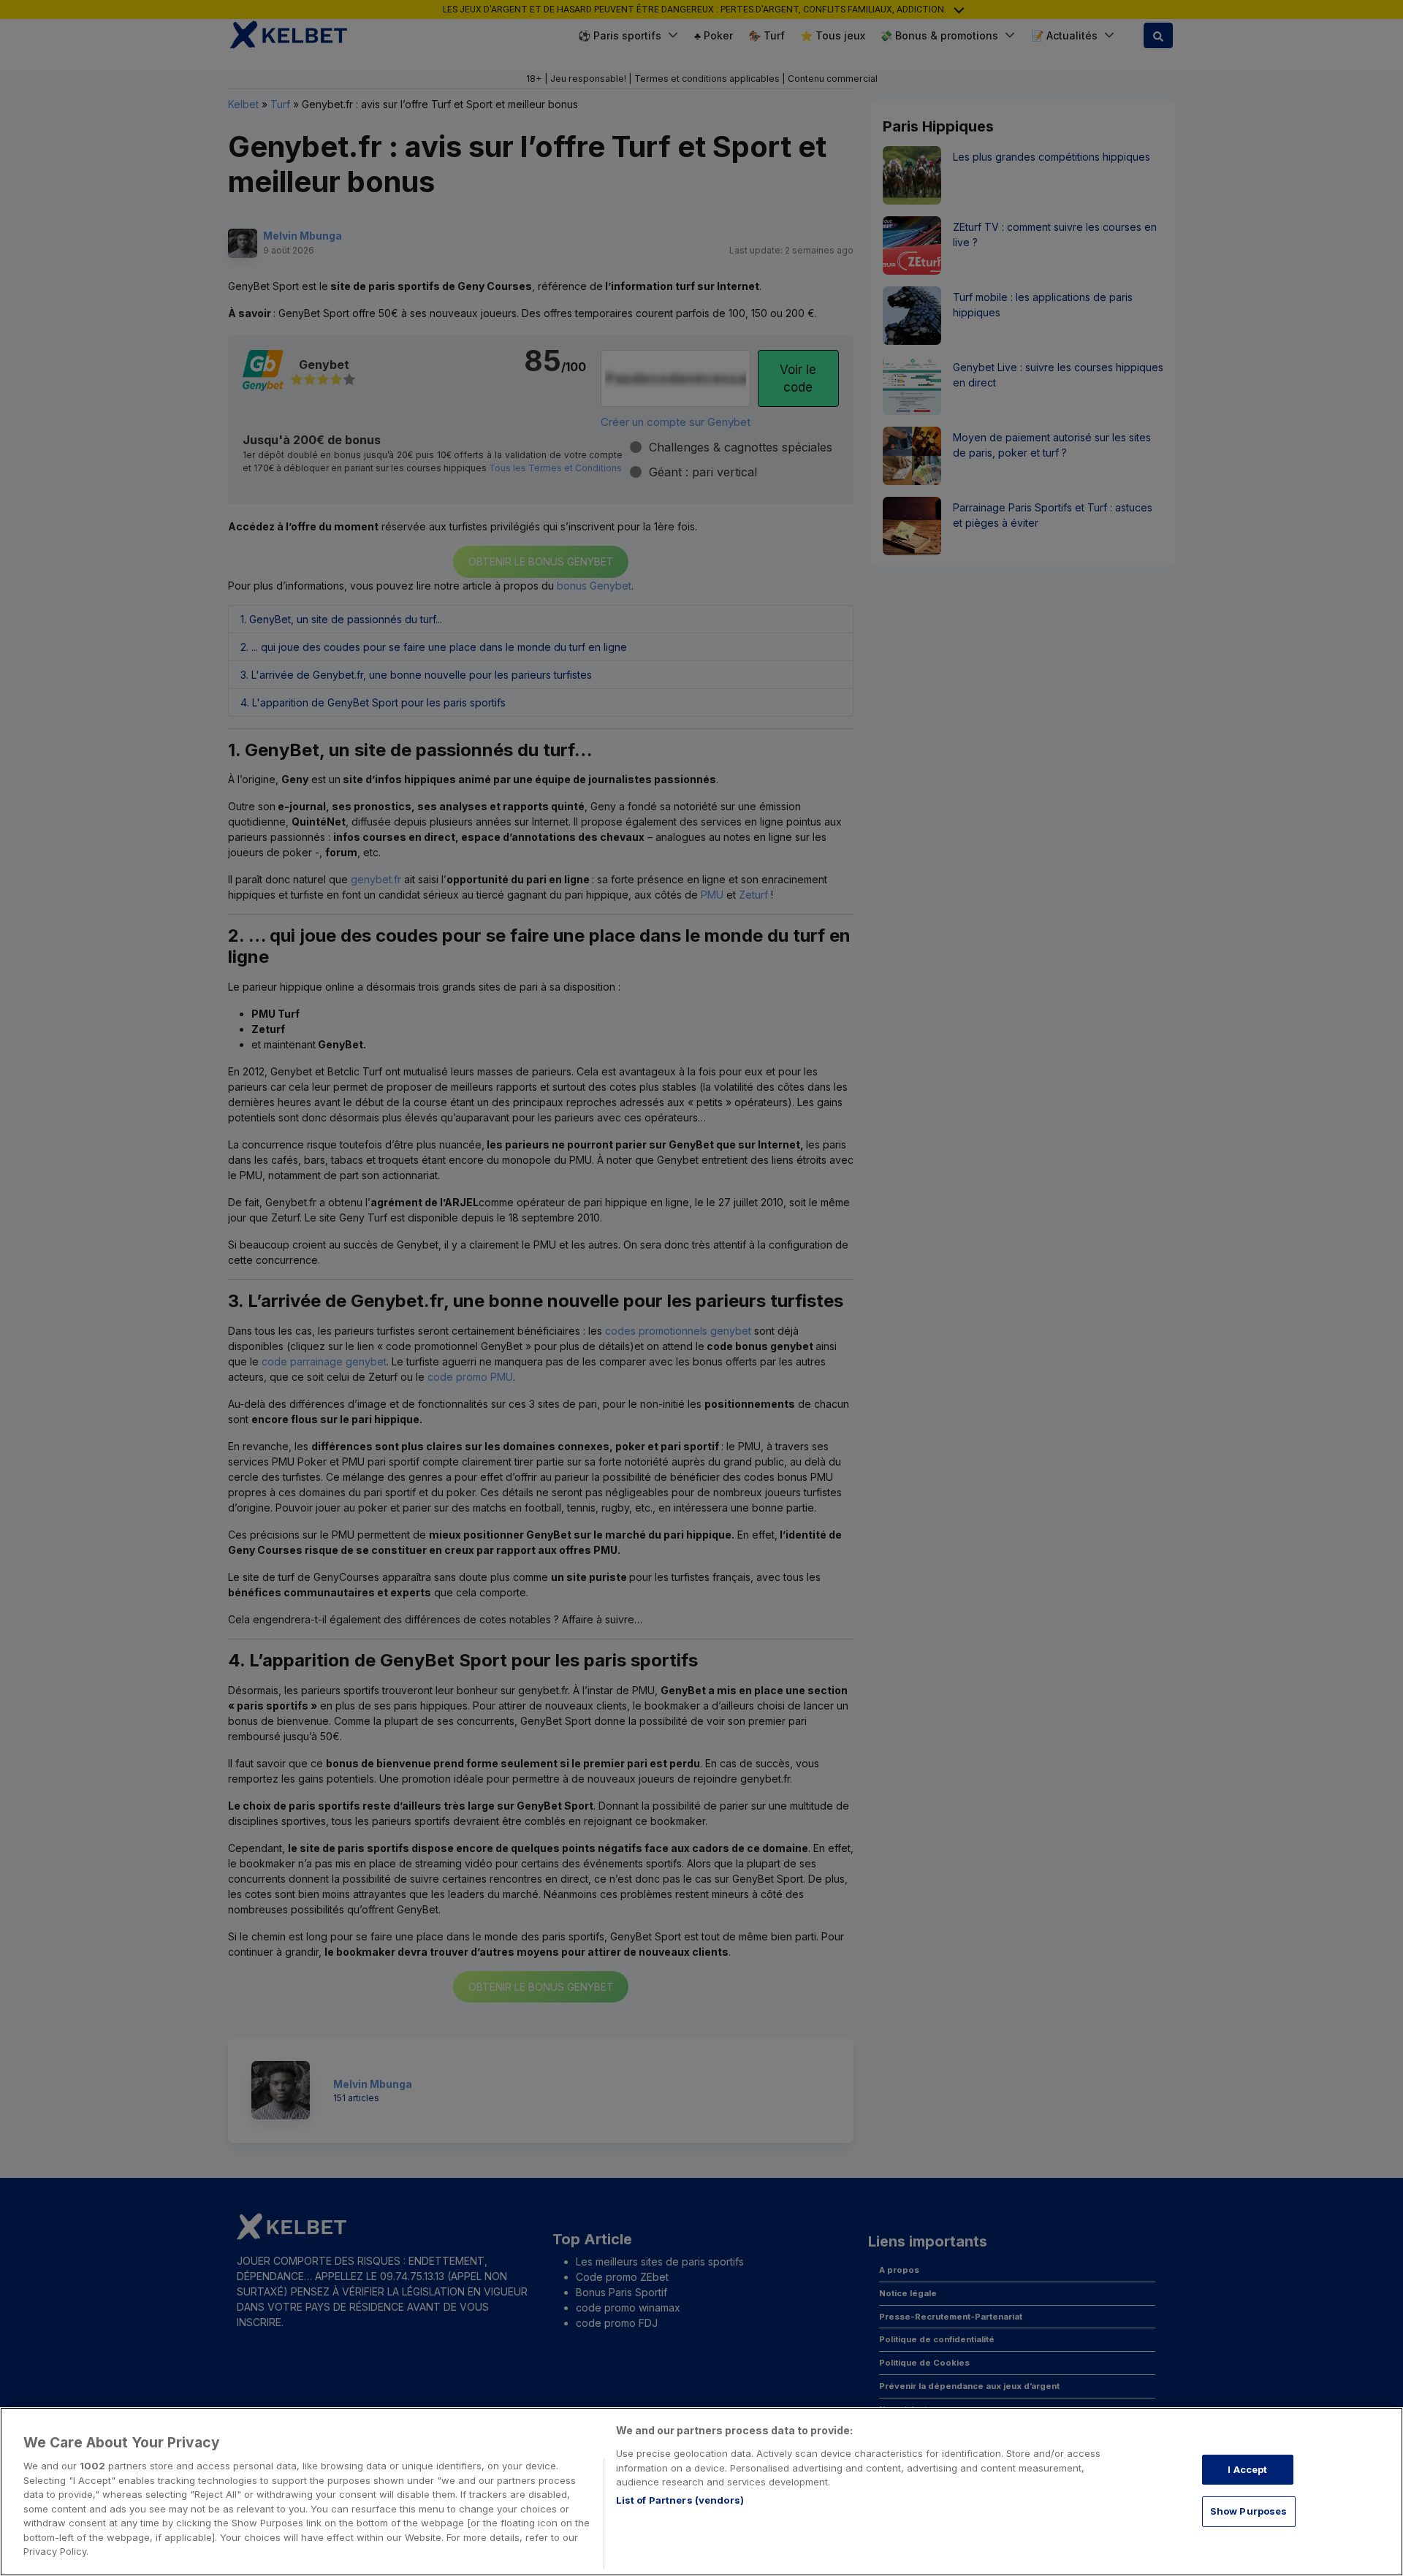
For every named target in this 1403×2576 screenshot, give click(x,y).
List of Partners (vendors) (680, 2500)
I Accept (1247, 2469)
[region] (701, 2492)
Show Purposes (1249, 2511)
